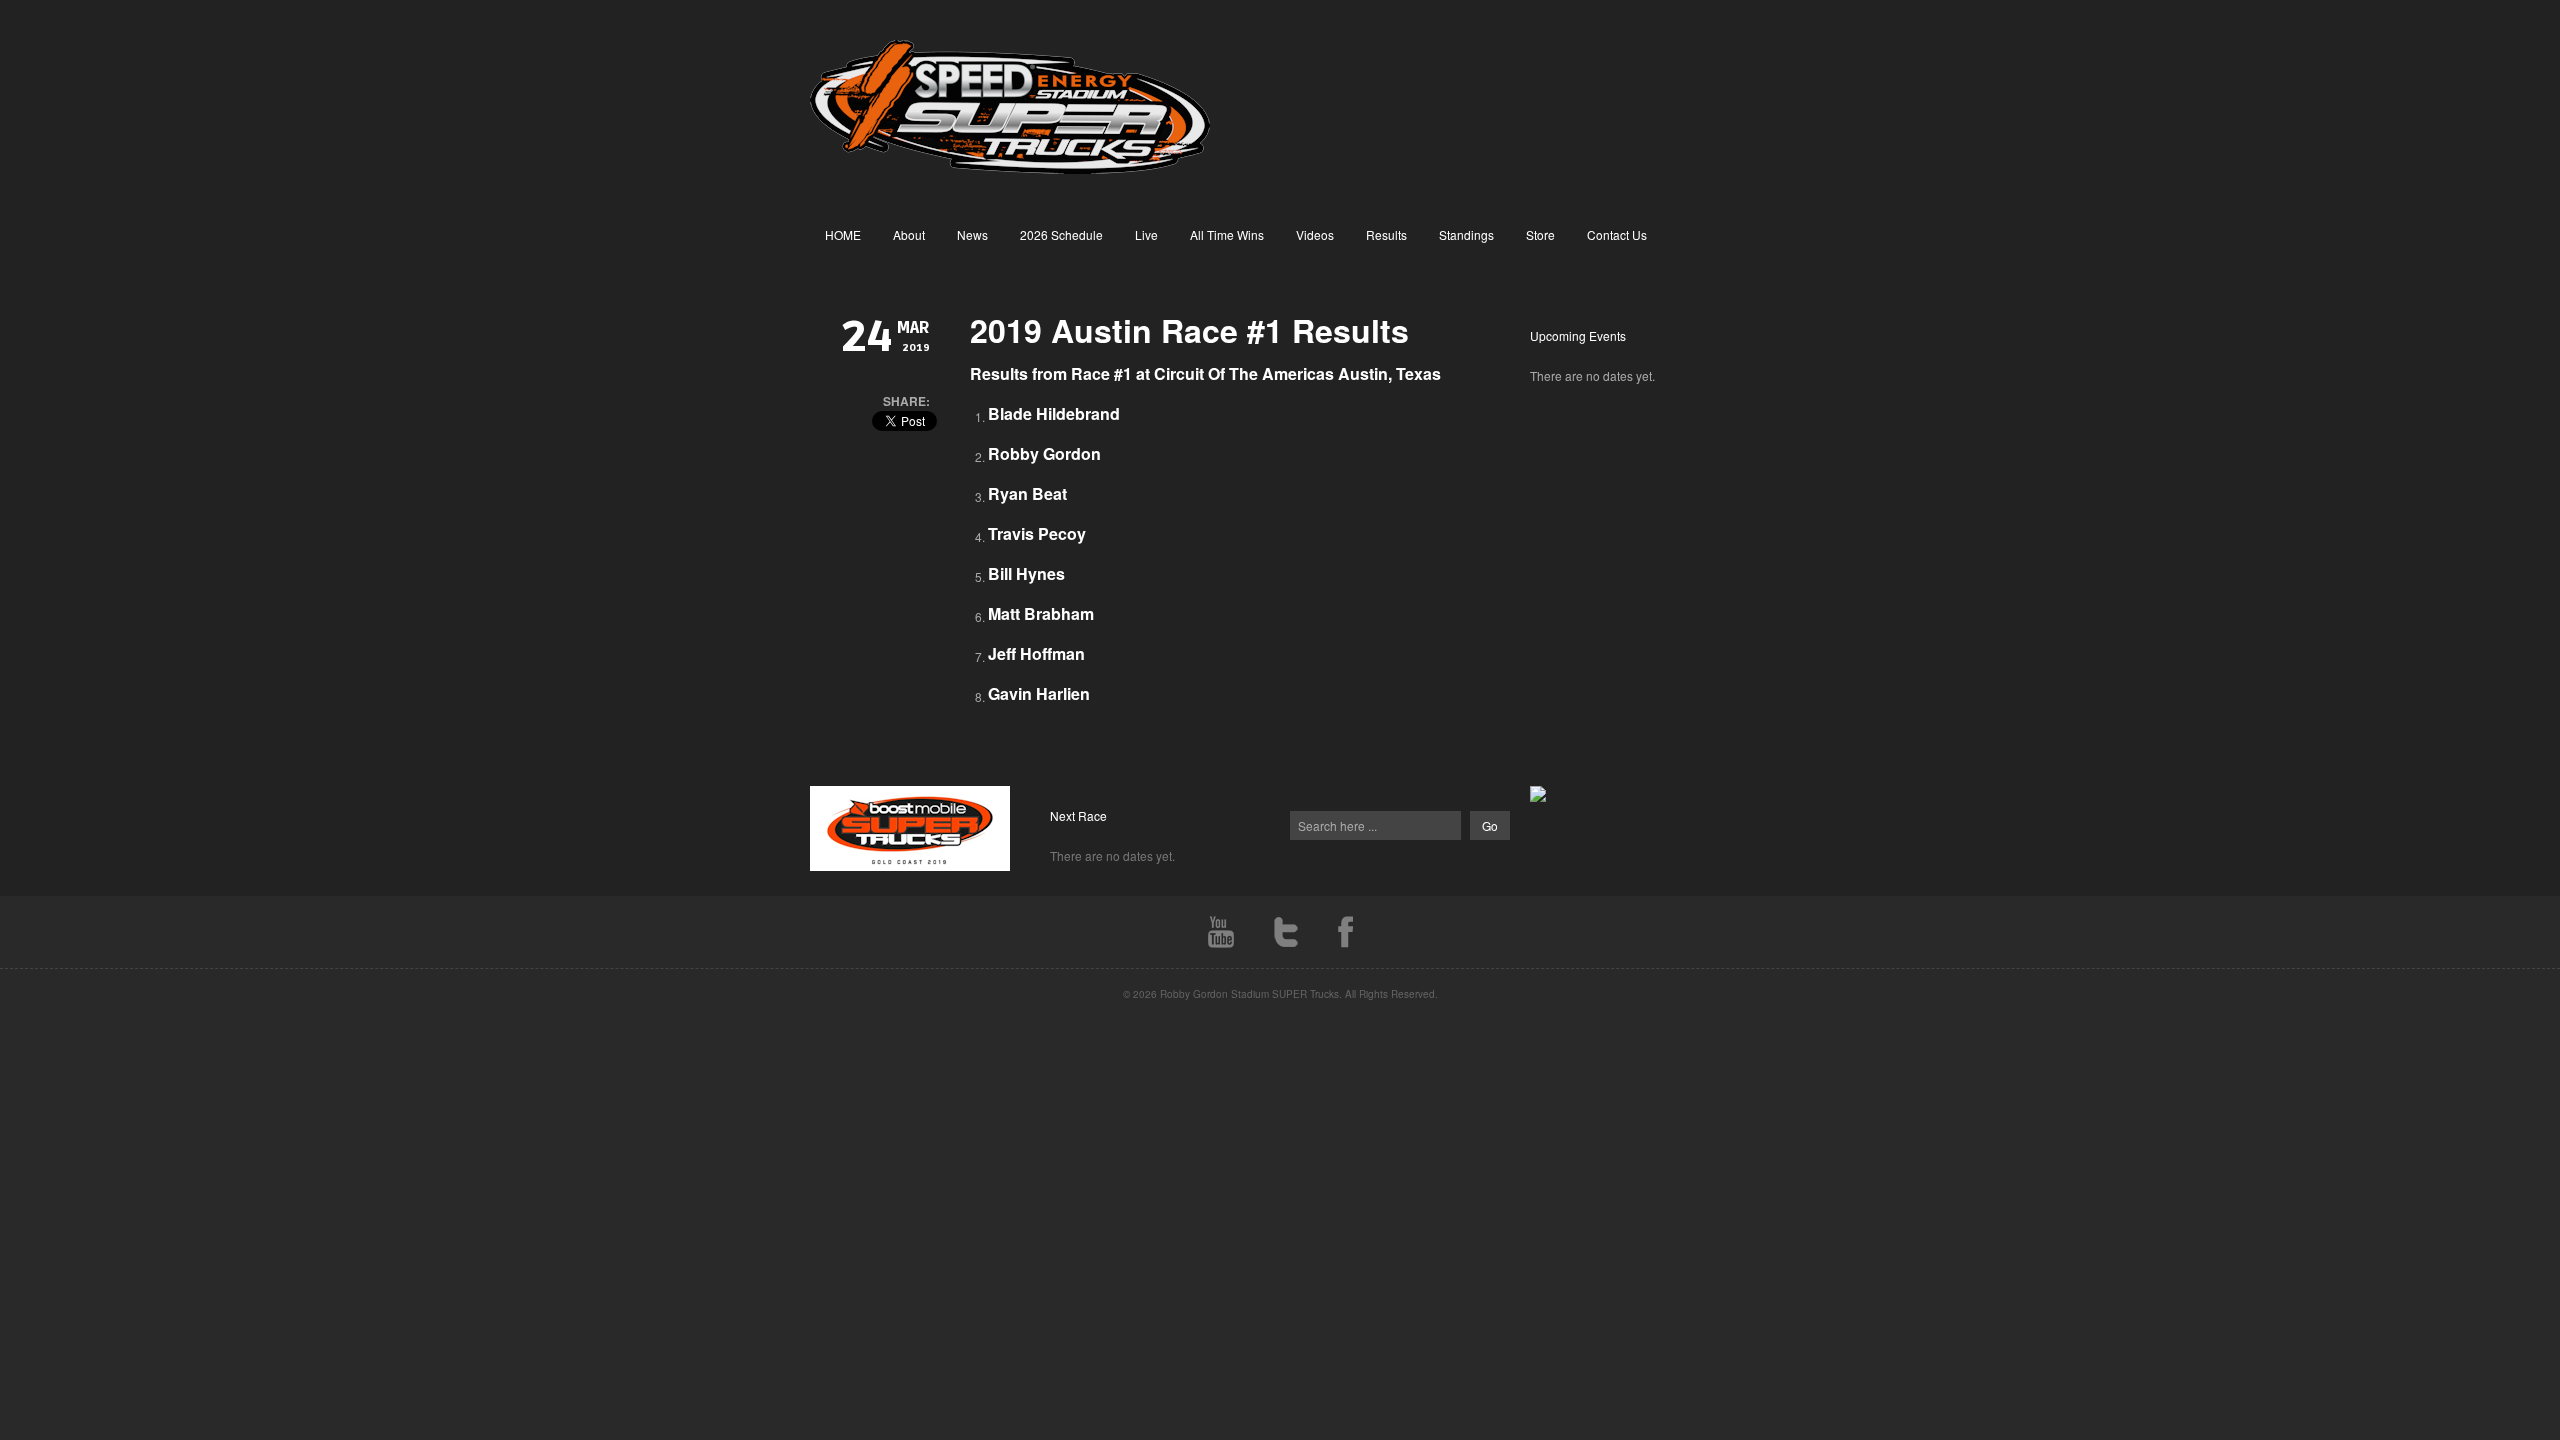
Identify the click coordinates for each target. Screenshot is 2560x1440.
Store (1540, 234)
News (972, 234)
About (909, 234)
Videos (1315, 234)
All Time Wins (1227, 234)
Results (1386, 234)
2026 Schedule (1061, 234)
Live (1146, 234)
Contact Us (1617, 234)
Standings (1466, 234)
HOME (843, 234)
